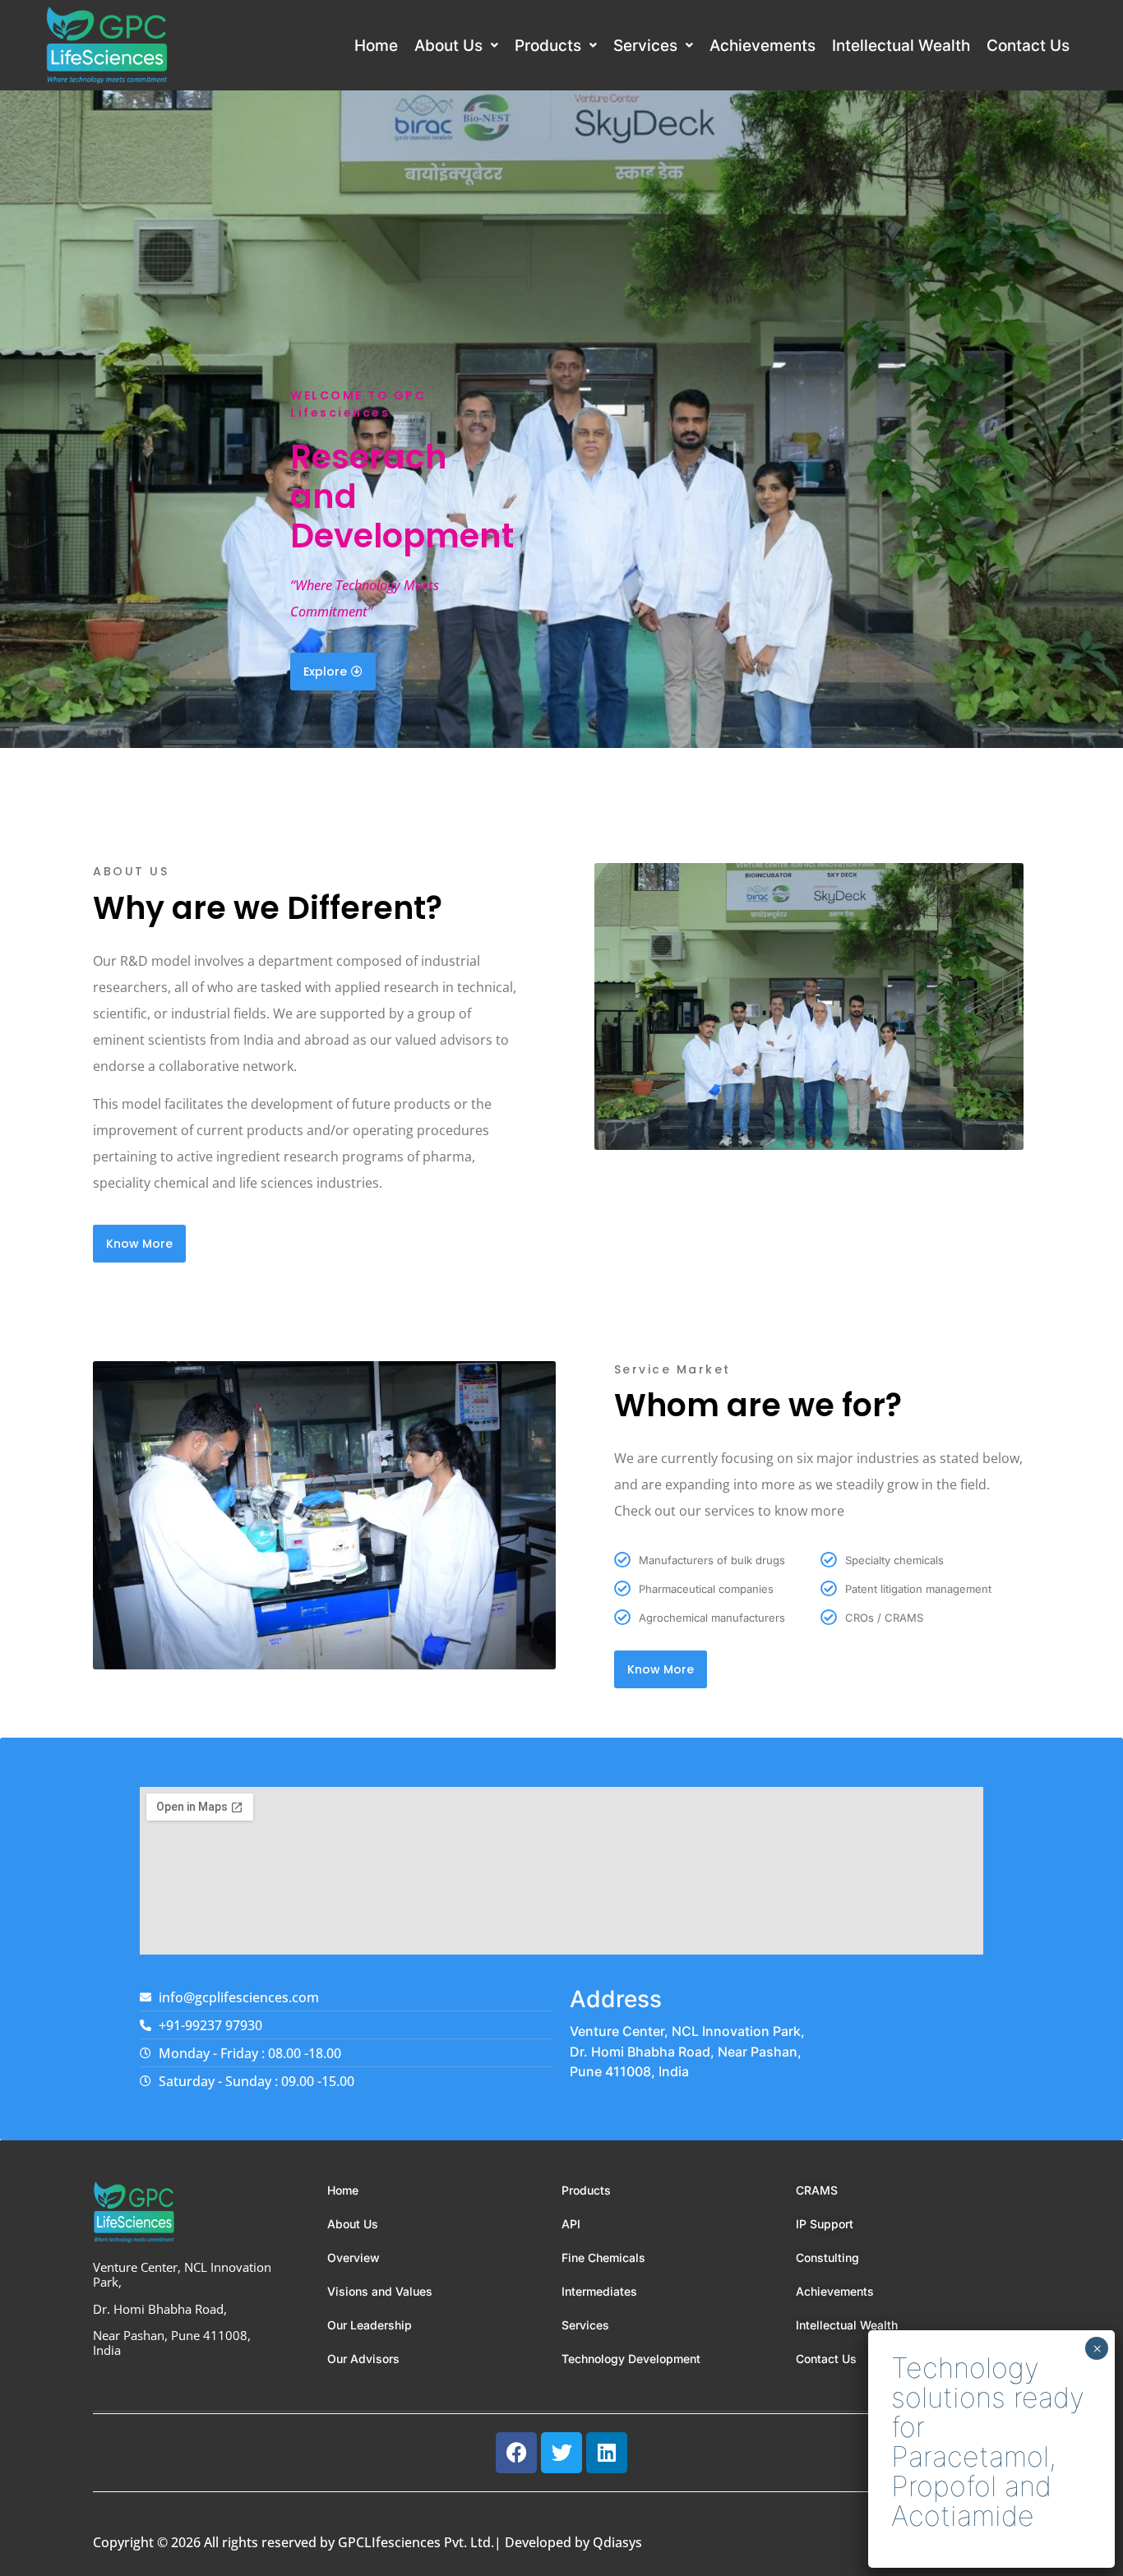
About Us (448, 46)
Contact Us (1028, 46)
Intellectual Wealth (901, 46)
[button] (456, 46)
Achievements (763, 46)
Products (548, 46)
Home (376, 46)
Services (645, 46)
